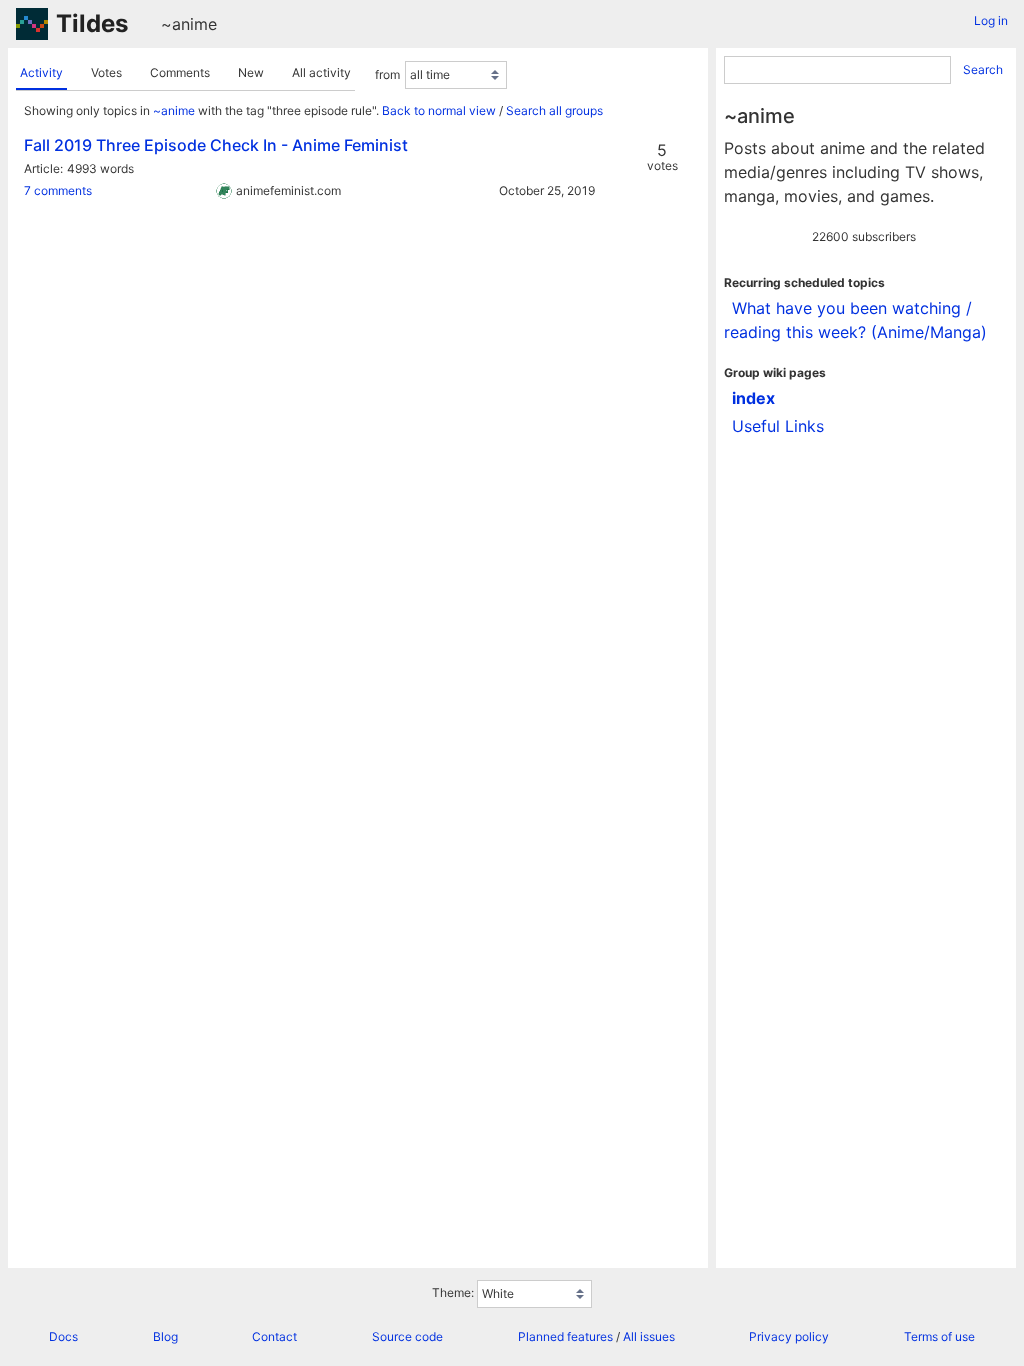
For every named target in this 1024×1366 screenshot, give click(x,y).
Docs (63, 1336)
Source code (407, 1336)
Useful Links (778, 426)
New (251, 72)
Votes (106, 72)
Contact (274, 1336)
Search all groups (554, 110)
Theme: (453, 1292)
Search (983, 69)
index (753, 398)
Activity (41, 72)
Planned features (565, 1336)
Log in (991, 20)
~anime (189, 24)
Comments (180, 72)
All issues (649, 1336)
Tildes (92, 23)
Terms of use (939, 1336)
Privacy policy (789, 1336)
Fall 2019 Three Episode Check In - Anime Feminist (216, 145)
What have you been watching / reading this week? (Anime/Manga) (855, 320)
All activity (321, 72)
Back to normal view (439, 110)
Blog (165, 1336)
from (387, 74)
